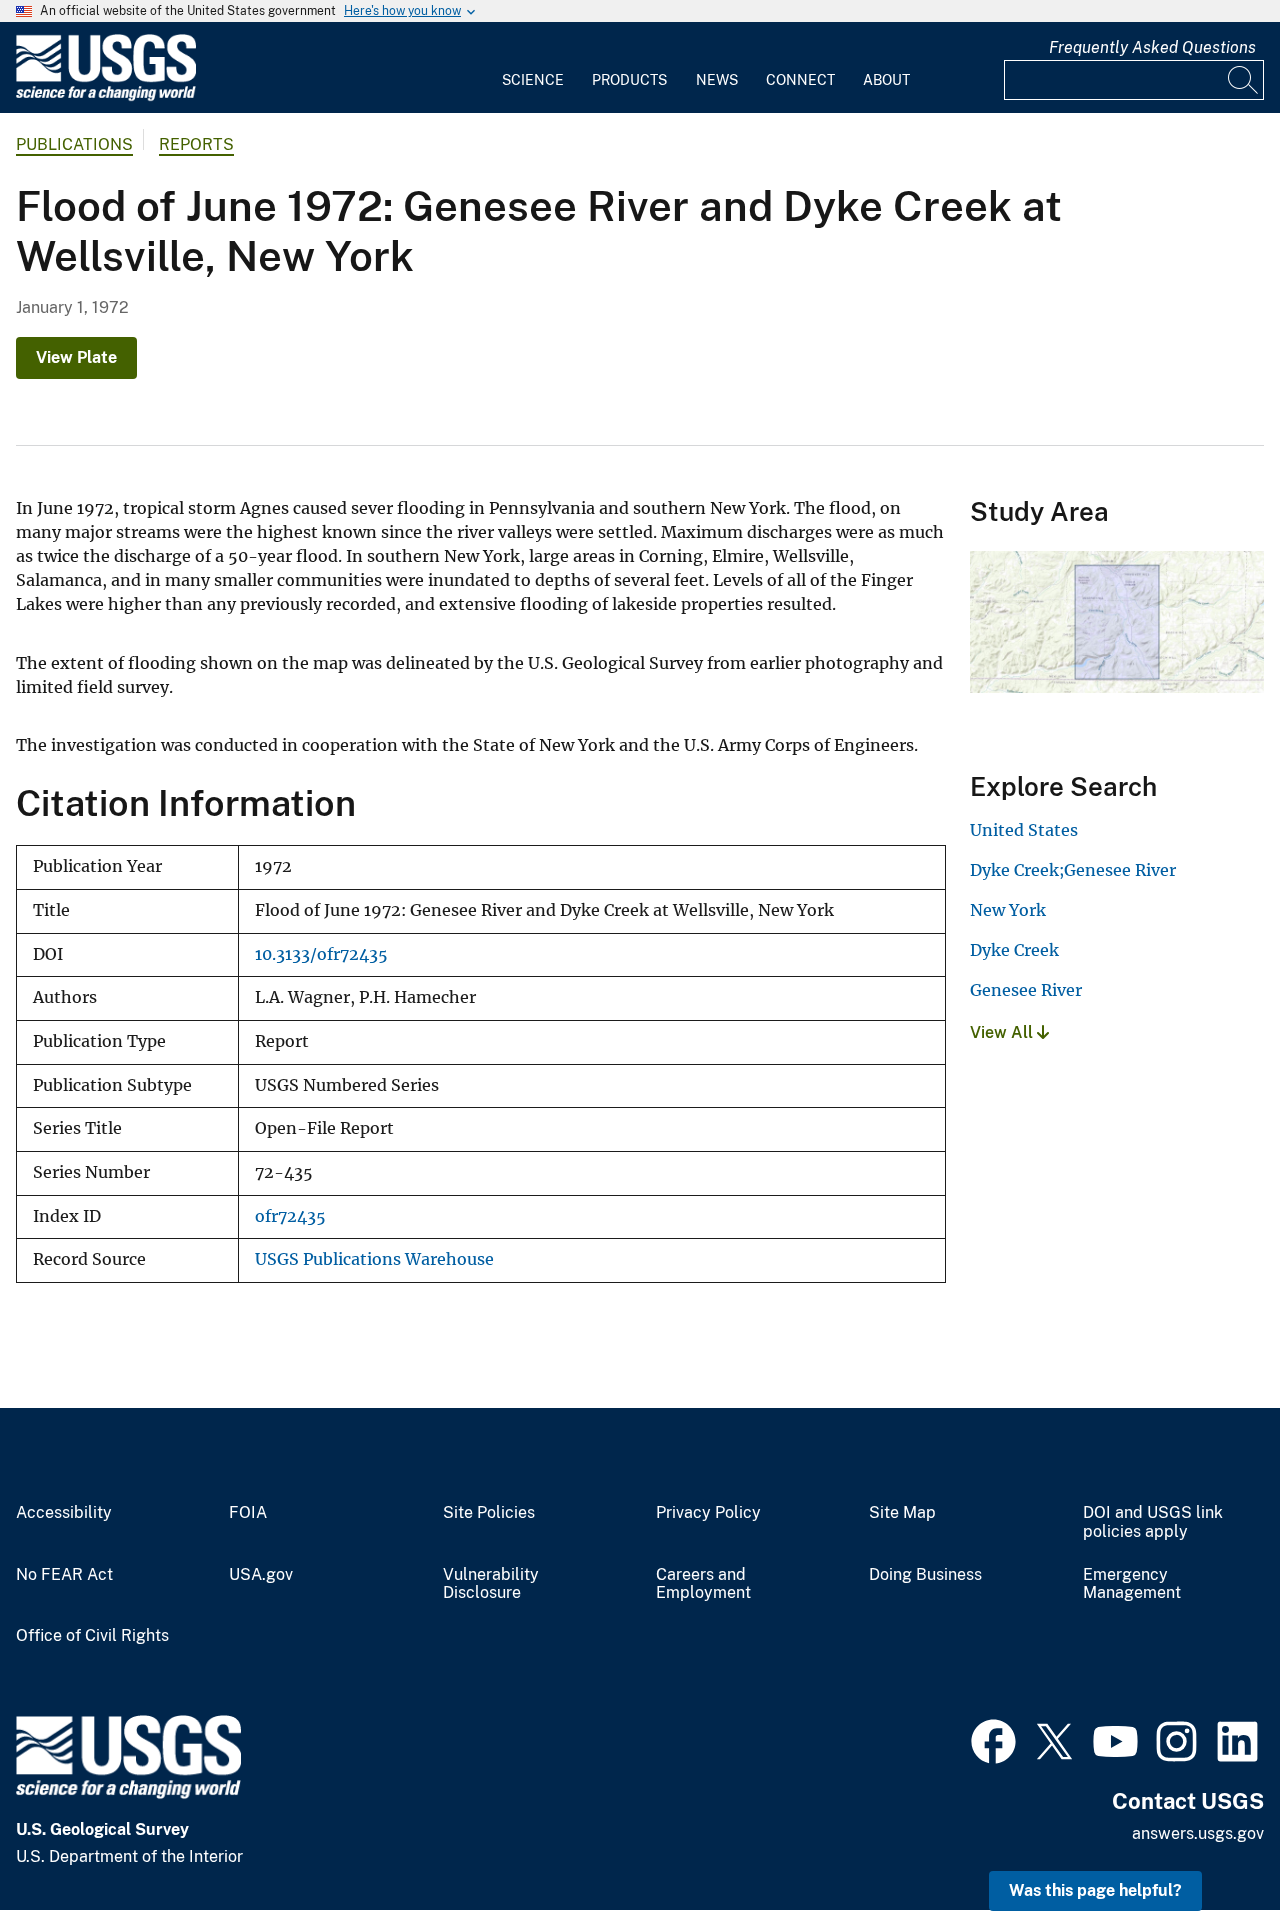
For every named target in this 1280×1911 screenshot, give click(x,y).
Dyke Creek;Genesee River (1073, 870)
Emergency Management (1132, 1584)
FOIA (248, 1513)
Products (629, 80)
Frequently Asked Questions (1152, 47)
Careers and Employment (703, 1584)
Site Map (902, 1513)
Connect (800, 80)
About (886, 80)
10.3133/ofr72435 (321, 954)
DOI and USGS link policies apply (1153, 1522)
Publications (74, 144)
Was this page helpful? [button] (1095, 1890)
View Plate (76, 357)
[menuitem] (533, 68)
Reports (196, 144)
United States (1024, 830)
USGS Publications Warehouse (374, 1259)
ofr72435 (290, 1216)
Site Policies (489, 1513)
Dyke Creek (1014, 950)
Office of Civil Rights (92, 1636)
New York (1008, 910)
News (717, 80)
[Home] (106, 96)
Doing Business (925, 1575)
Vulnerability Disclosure (491, 1584)
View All (1003, 1032)
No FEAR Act (64, 1575)
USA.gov (261, 1575)
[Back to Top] (1207, 1838)
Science (533, 80)
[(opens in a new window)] (993, 1739)
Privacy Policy (708, 1513)
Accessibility (64, 1513)
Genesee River (1026, 990)
